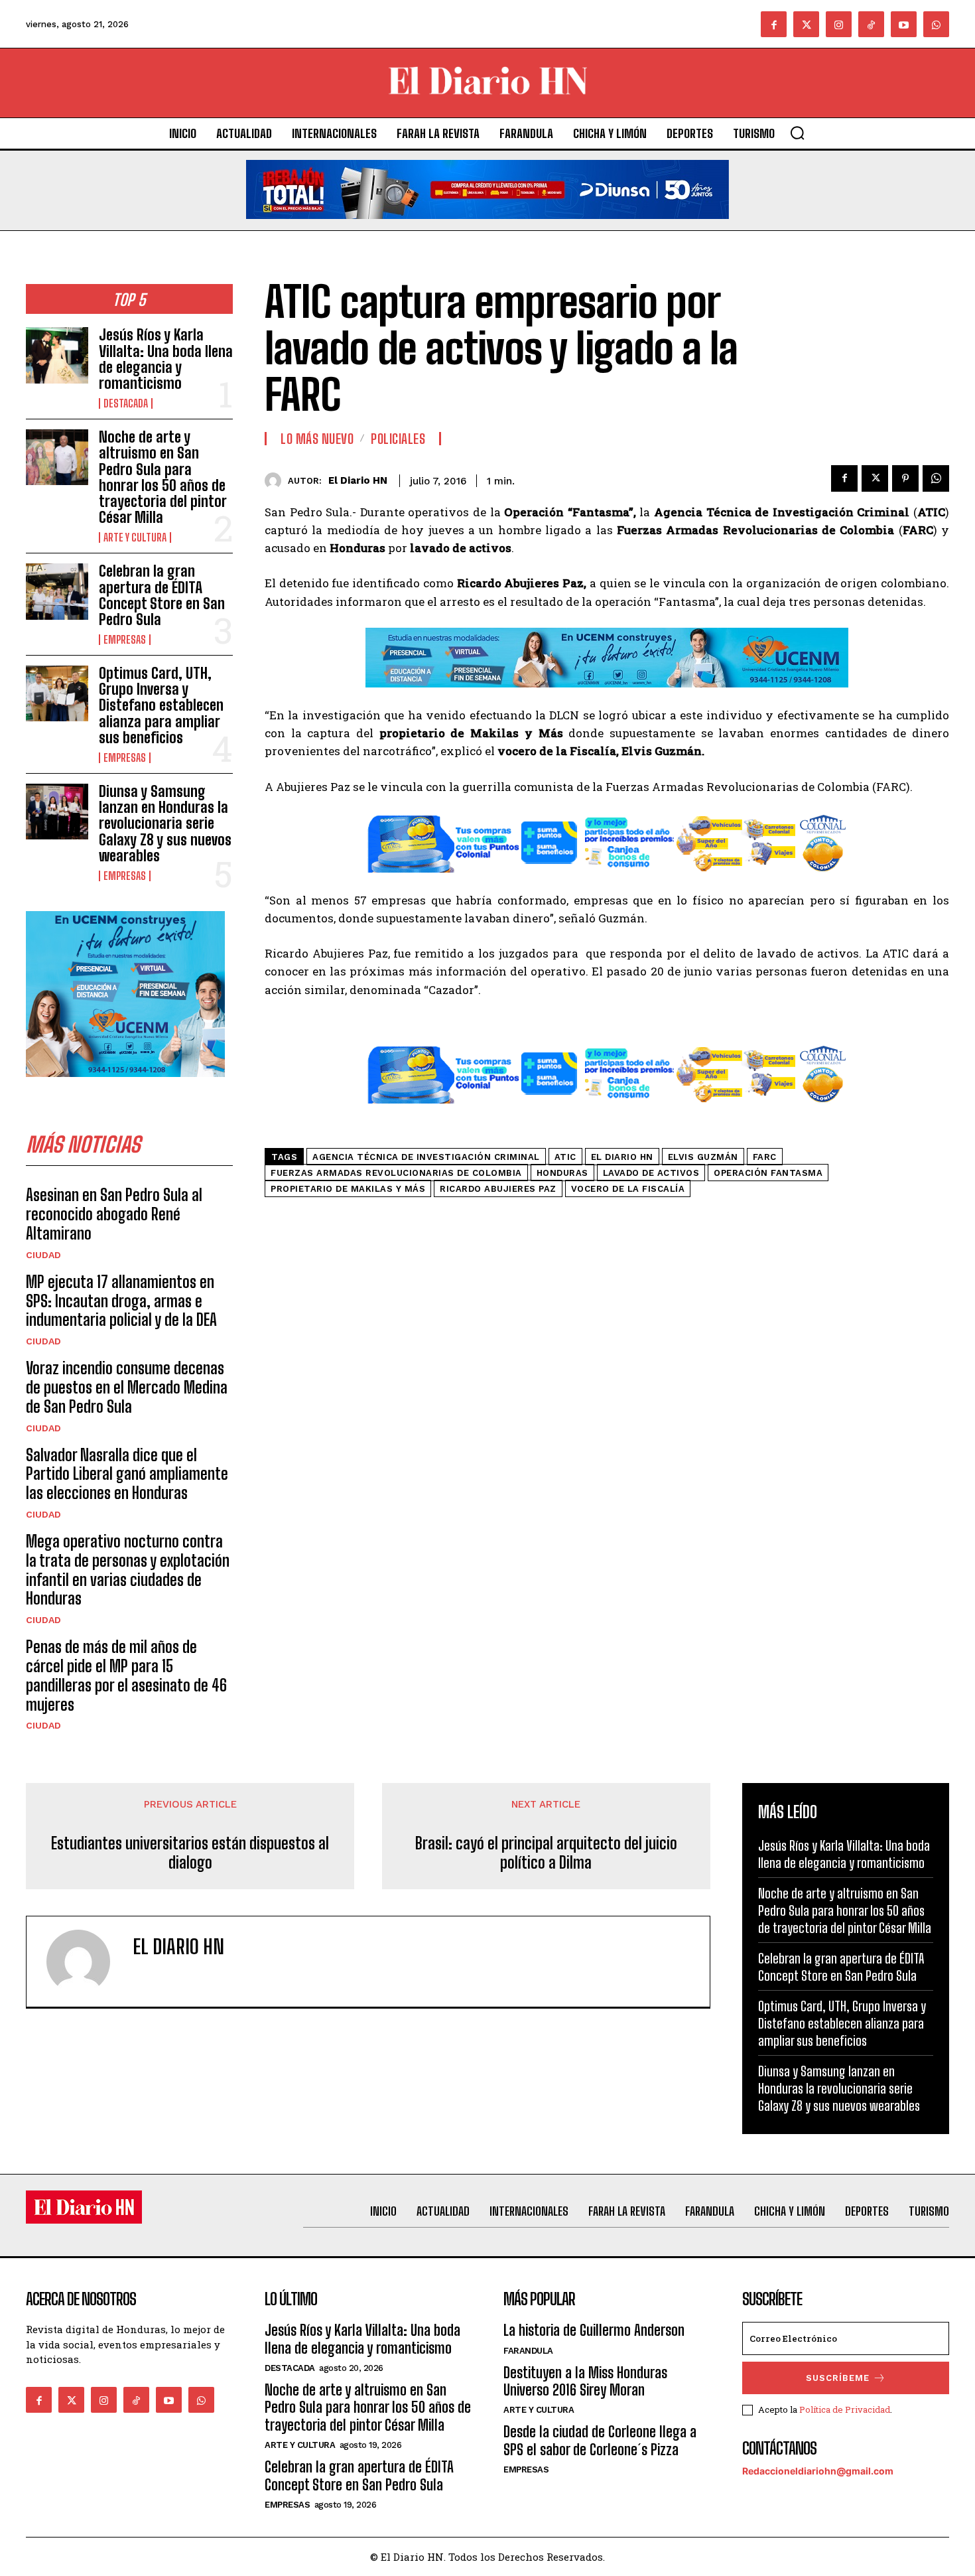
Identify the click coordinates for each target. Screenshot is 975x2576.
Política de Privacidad (845, 2409)
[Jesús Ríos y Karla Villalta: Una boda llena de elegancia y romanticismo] (57, 355)
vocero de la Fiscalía (628, 1189)
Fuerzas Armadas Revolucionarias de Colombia (396, 1173)
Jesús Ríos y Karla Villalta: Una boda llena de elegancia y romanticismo (166, 359)
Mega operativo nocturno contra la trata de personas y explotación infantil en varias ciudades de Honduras (128, 1570)
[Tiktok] (871, 24)
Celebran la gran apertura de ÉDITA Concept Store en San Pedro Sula (162, 595)
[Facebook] (774, 24)
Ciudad (43, 1255)
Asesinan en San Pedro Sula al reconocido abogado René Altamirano (114, 1214)
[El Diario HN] (276, 481)
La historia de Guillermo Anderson (594, 2330)
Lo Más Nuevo (317, 439)
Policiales (398, 439)
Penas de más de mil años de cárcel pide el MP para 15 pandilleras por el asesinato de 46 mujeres (126, 1675)
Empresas (125, 640)
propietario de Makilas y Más (348, 1189)
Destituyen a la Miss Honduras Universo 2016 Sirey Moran (585, 2381)
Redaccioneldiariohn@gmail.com (818, 2471)
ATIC (565, 1157)
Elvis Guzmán (703, 1157)
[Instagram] (839, 24)
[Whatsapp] (936, 24)
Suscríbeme (838, 2378)
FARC (765, 1157)
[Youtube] (904, 24)
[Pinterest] (905, 478)
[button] (797, 133)
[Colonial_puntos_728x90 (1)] (607, 882)
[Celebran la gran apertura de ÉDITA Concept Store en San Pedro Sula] (57, 591)
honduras (562, 1173)
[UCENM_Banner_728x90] (607, 697)
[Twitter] (806, 24)
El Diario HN (358, 480)
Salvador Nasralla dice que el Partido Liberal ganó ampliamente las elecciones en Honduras (127, 1474)
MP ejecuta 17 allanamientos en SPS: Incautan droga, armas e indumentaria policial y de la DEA (121, 1301)
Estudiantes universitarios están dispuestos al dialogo (190, 1853)
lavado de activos (651, 1173)
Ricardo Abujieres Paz (498, 1189)
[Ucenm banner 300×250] (125, 1087)
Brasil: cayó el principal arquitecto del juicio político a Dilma (546, 1853)
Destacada (126, 403)
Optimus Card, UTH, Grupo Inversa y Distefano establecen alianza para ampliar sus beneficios (161, 705)
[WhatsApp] (936, 478)
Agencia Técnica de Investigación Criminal (426, 1157)
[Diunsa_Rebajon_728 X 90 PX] (487, 229)
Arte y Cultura (135, 537)
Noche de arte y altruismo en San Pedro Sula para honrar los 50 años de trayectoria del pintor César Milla (162, 477)
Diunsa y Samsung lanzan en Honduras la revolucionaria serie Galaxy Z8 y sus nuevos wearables (165, 823)
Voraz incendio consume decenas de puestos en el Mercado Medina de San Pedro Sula (127, 1387)
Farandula (528, 2351)
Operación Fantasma (768, 1173)
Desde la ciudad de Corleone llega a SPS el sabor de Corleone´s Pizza (600, 2440)
